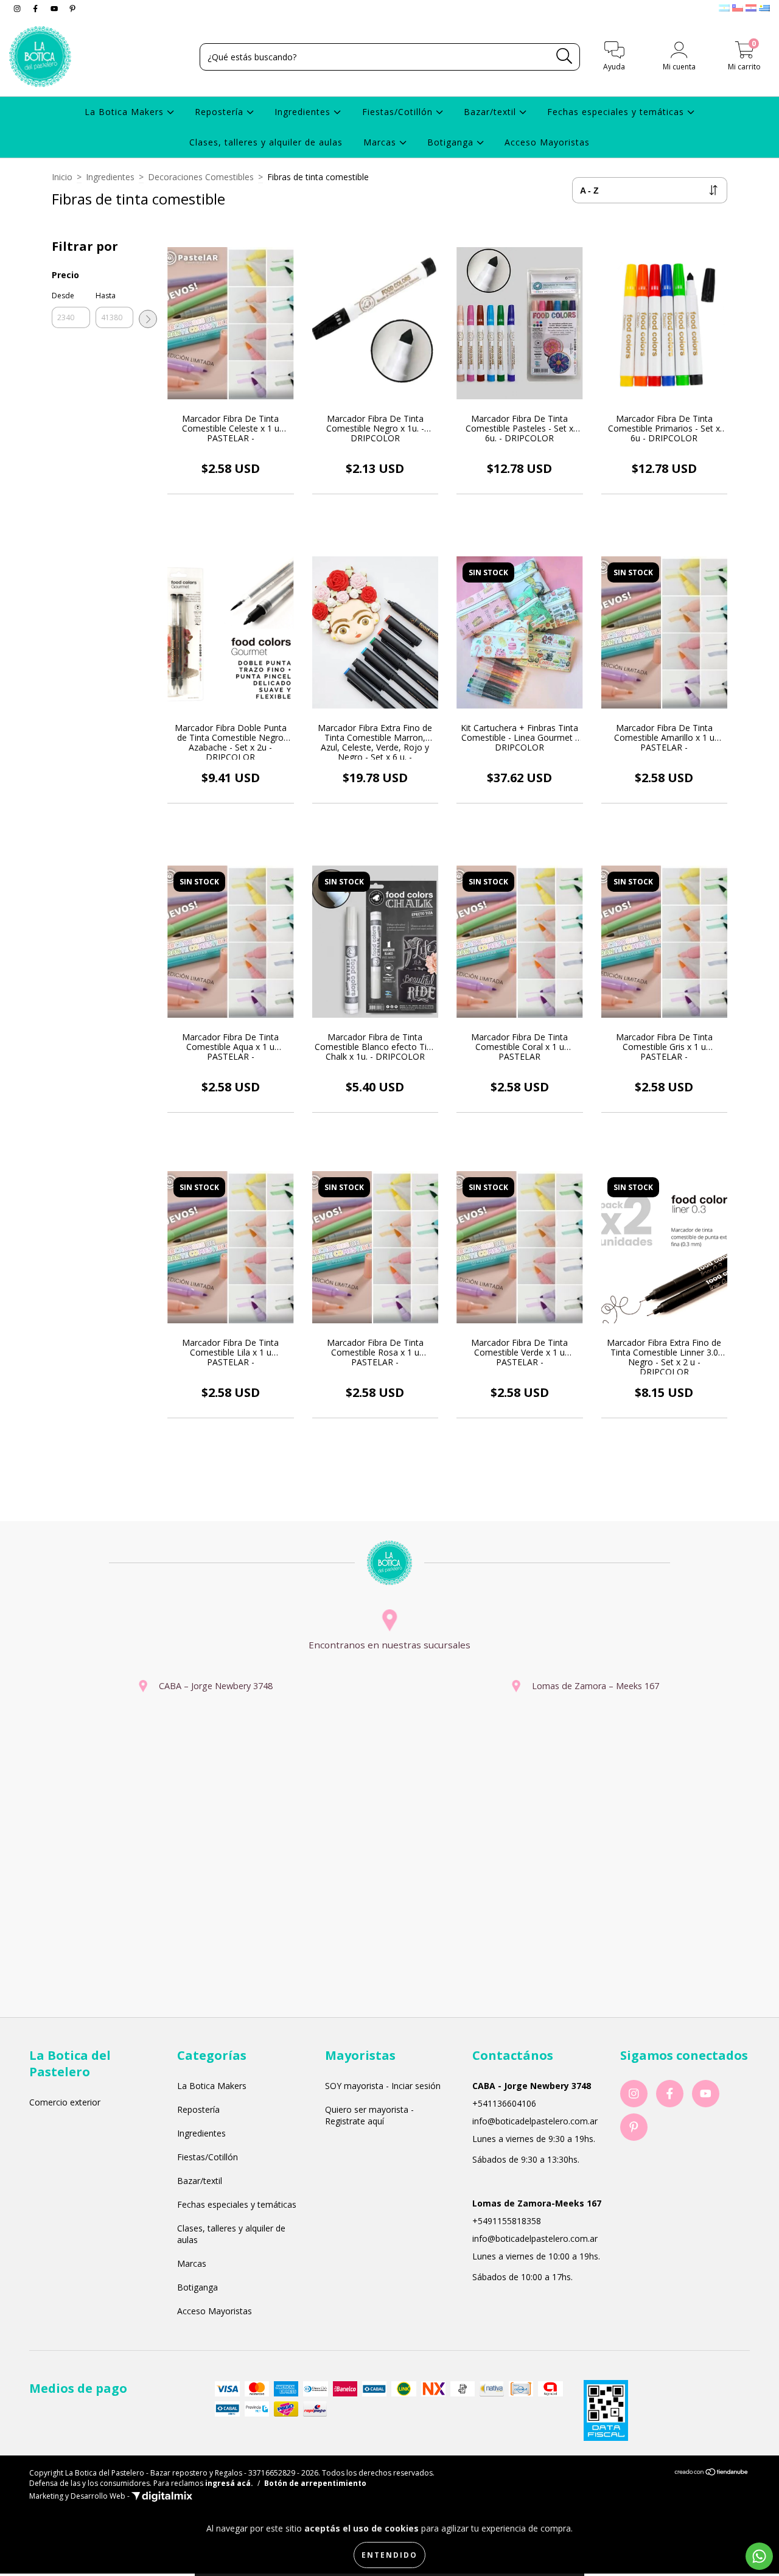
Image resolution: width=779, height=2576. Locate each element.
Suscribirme (389, 211)
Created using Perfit (389, 249)
